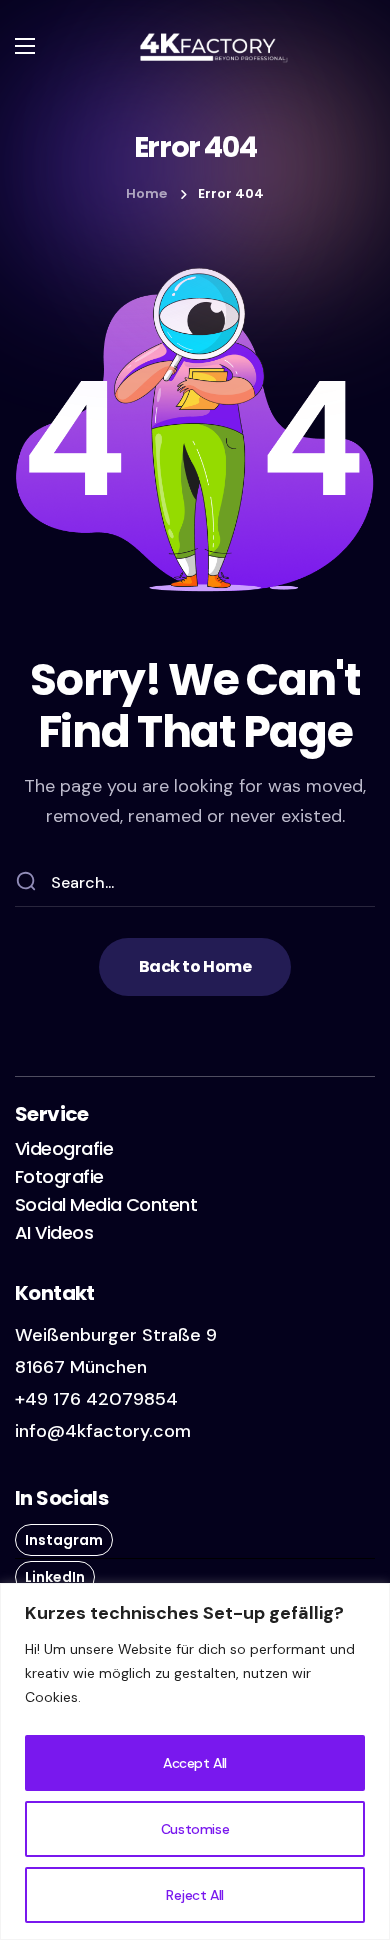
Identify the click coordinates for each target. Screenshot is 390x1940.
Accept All (195, 1763)
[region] (195, 1761)
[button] (195, 967)
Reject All (195, 1895)
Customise (195, 1829)
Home (146, 193)
